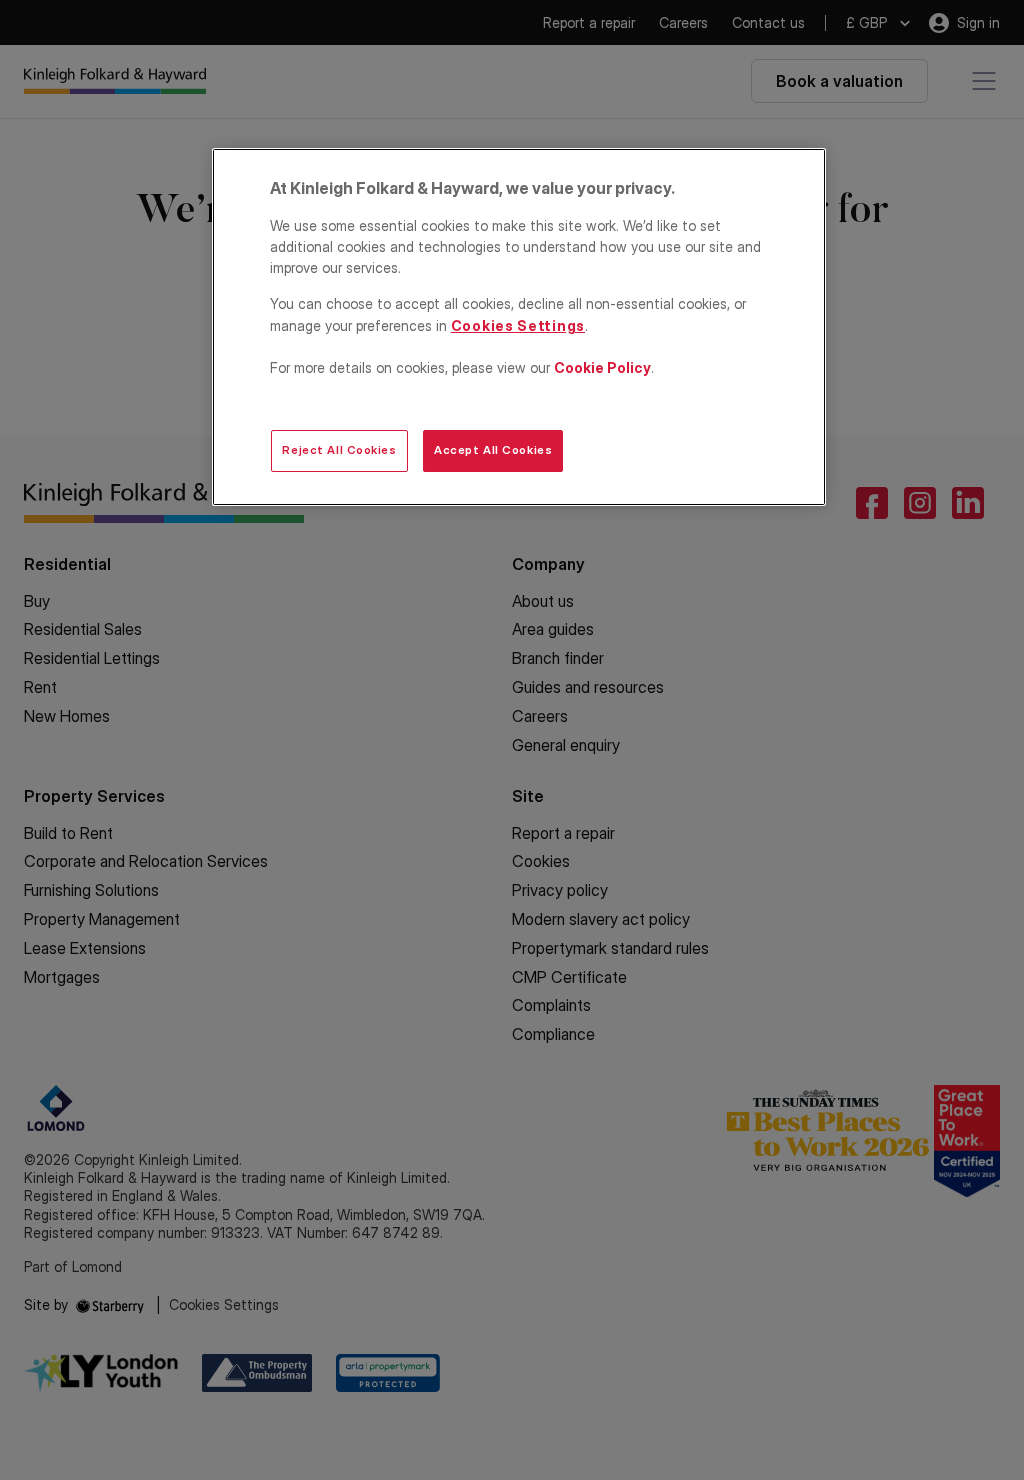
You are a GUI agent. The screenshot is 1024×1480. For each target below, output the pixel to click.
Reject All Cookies (339, 450)
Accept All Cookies (493, 450)
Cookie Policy (602, 367)
